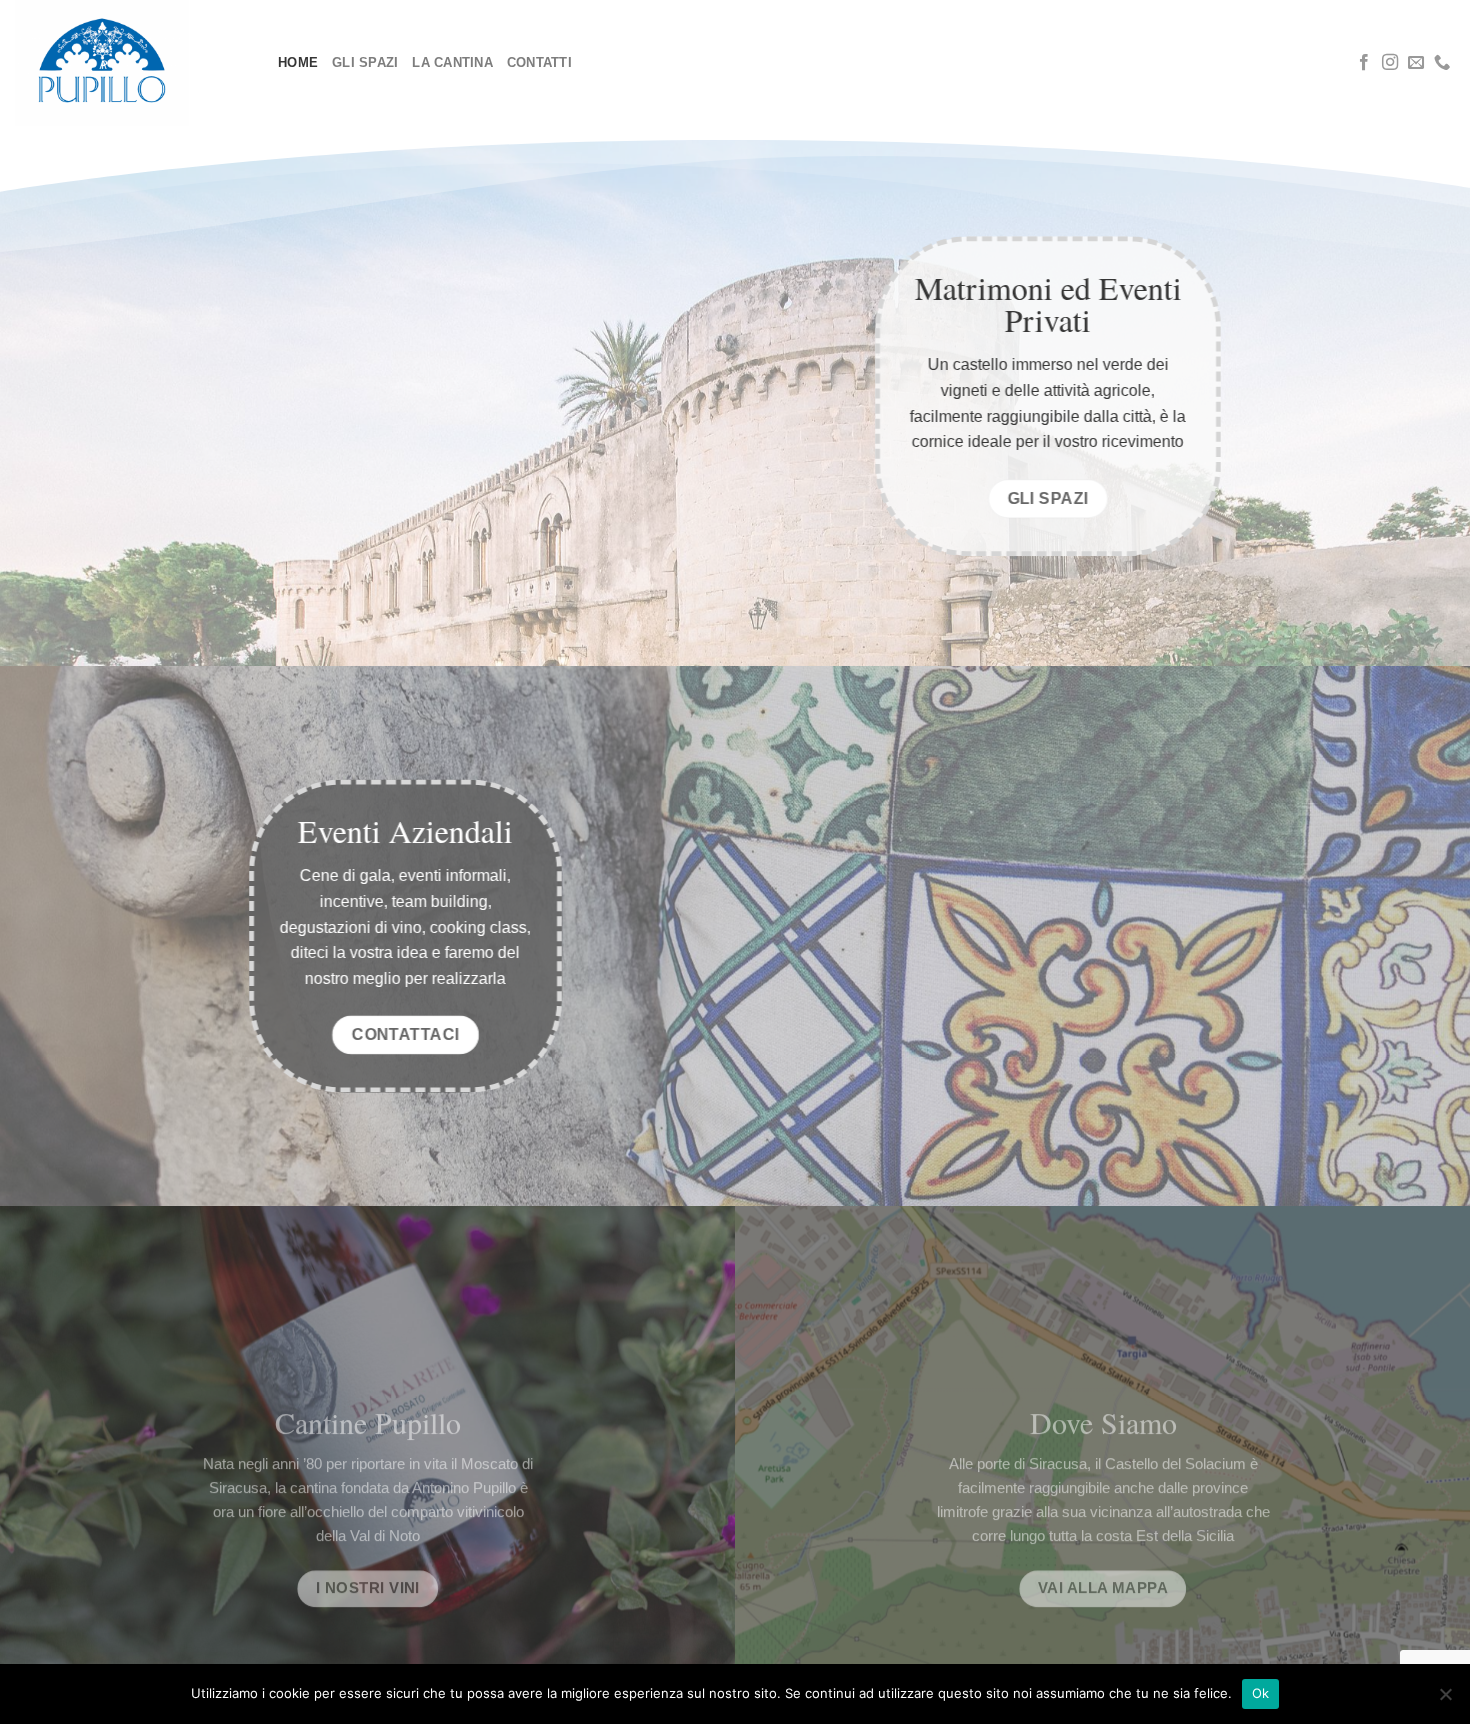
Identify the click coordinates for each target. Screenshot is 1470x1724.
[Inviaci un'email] (1416, 63)
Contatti (539, 62)
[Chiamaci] (1442, 63)
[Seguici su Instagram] (1390, 63)
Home (298, 62)
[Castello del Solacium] (131, 63)
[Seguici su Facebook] (1364, 63)
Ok (1261, 1693)
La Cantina (452, 62)
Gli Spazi (365, 62)
